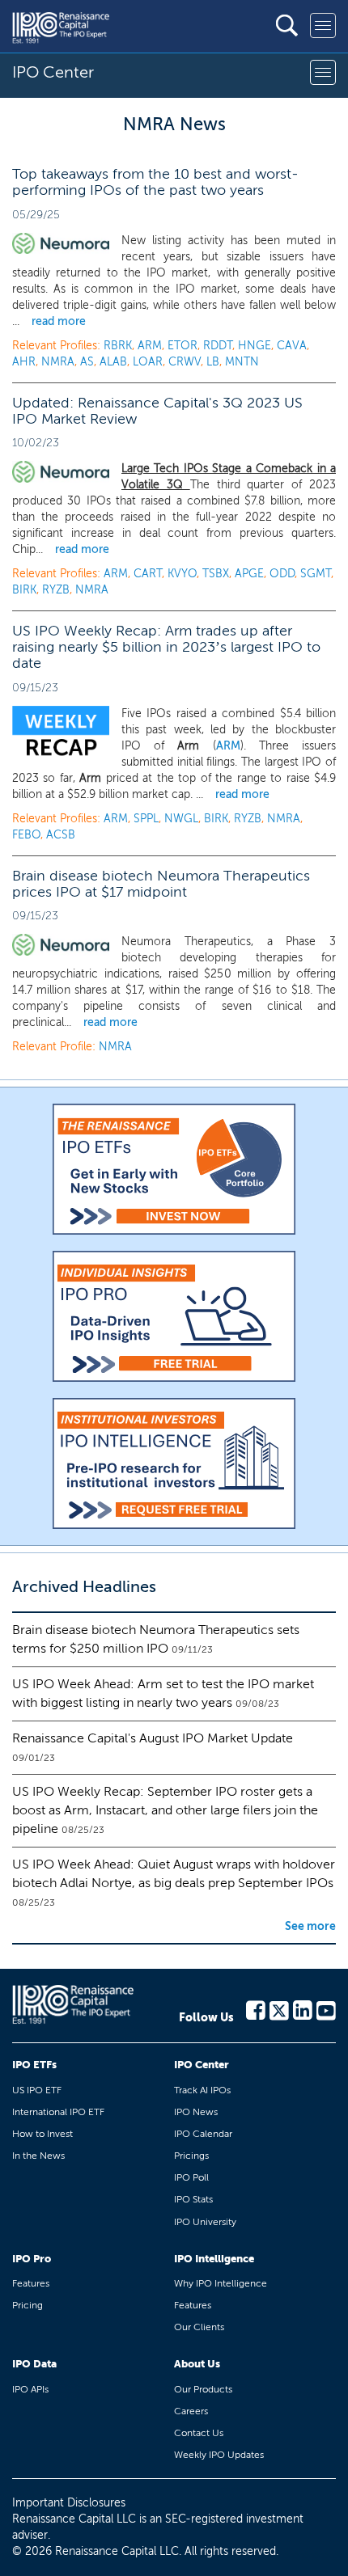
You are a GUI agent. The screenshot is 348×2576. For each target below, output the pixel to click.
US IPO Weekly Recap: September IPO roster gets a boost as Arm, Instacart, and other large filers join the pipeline (165, 1810)
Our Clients (199, 2327)
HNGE (255, 346)
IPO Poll (191, 2177)
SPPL (146, 819)
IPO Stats (193, 2199)
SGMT (316, 574)
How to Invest (42, 2134)
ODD (282, 574)
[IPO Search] (287, 25)
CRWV (185, 362)
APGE (249, 574)
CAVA (292, 346)
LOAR (148, 362)
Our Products (203, 2389)
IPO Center (202, 2065)
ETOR (182, 346)
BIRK (24, 590)
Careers (191, 2411)
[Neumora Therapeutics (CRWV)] (61, 244)
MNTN (242, 362)
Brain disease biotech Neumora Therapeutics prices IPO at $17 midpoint (161, 884)
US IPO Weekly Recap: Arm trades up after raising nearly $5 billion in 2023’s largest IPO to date (166, 647)
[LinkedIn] (303, 2009)
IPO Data (34, 2364)
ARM (150, 346)
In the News (38, 2156)
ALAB (113, 362)
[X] (279, 2009)
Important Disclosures (69, 2503)
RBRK (118, 346)
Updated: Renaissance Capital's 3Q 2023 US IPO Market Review (157, 411)
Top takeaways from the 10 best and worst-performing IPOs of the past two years (155, 182)
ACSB (61, 835)
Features (31, 2283)
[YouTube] (326, 2009)
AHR (24, 362)
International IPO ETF (58, 2112)
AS (87, 362)
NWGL (181, 819)
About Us (197, 2364)
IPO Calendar (203, 2134)
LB (213, 362)
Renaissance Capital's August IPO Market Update (153, 1738)
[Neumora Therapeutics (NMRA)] (61, 945)
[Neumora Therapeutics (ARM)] (61, 472)
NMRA (58, 362)
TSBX (216, 574)
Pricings (191, 2156)
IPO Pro (32, 2259)
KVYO (182, 574)
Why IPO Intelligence (221, 2283)
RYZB (56, 590)
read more (59, 321)
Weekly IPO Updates (219, 2455)
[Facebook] (256, 2009)
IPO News (196, 2112)
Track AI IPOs (202, 2090)
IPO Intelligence (214, 2259)
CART (148, 574)
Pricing (28, 2305)
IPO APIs (30, 2389)
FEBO (26, 835)
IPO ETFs (34, 2065)
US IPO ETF (37, 2090)
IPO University (205, 2222)
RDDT (218, 346)
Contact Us (199, 2433)
